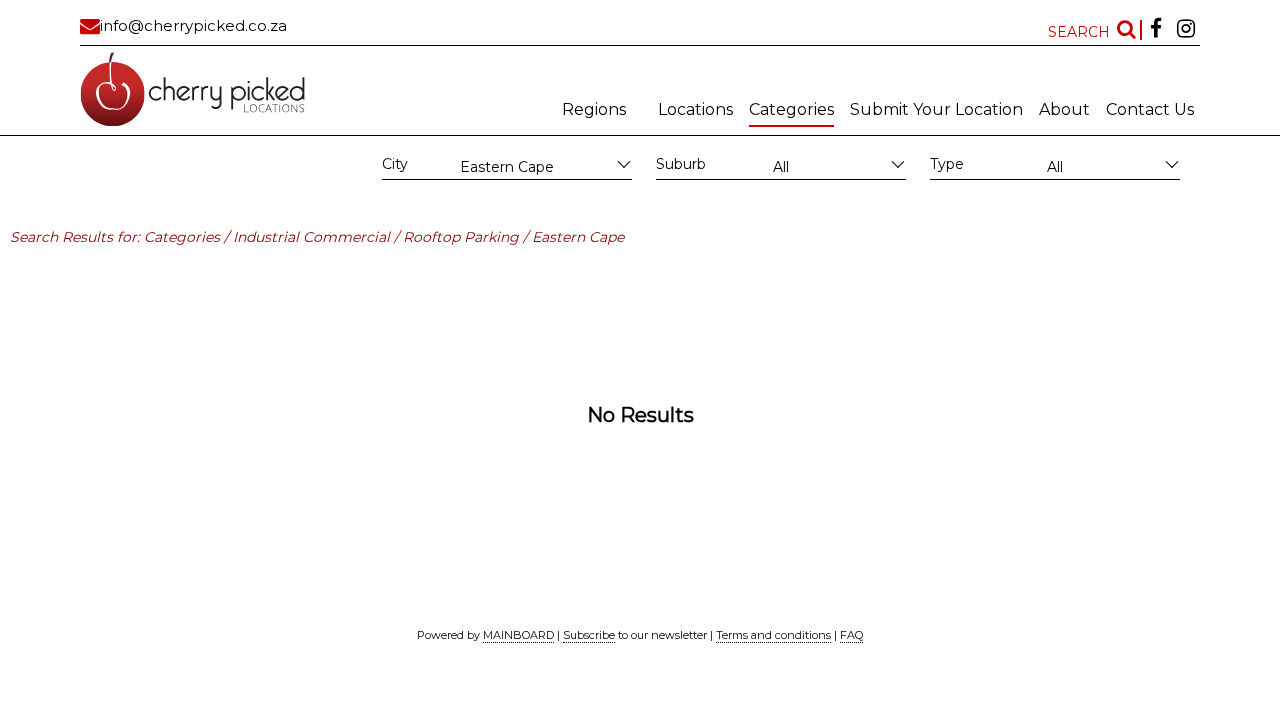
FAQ (851, 635)
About (1064, 109)
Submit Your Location (936, 109)
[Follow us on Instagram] (1186, 30)
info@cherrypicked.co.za (193, 25)
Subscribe (589, 635)
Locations (695, 109)
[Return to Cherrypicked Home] (215, 89)
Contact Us (1150, 109)
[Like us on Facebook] (1156, 30)
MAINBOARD (518, 635)
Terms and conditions (773, 635)
